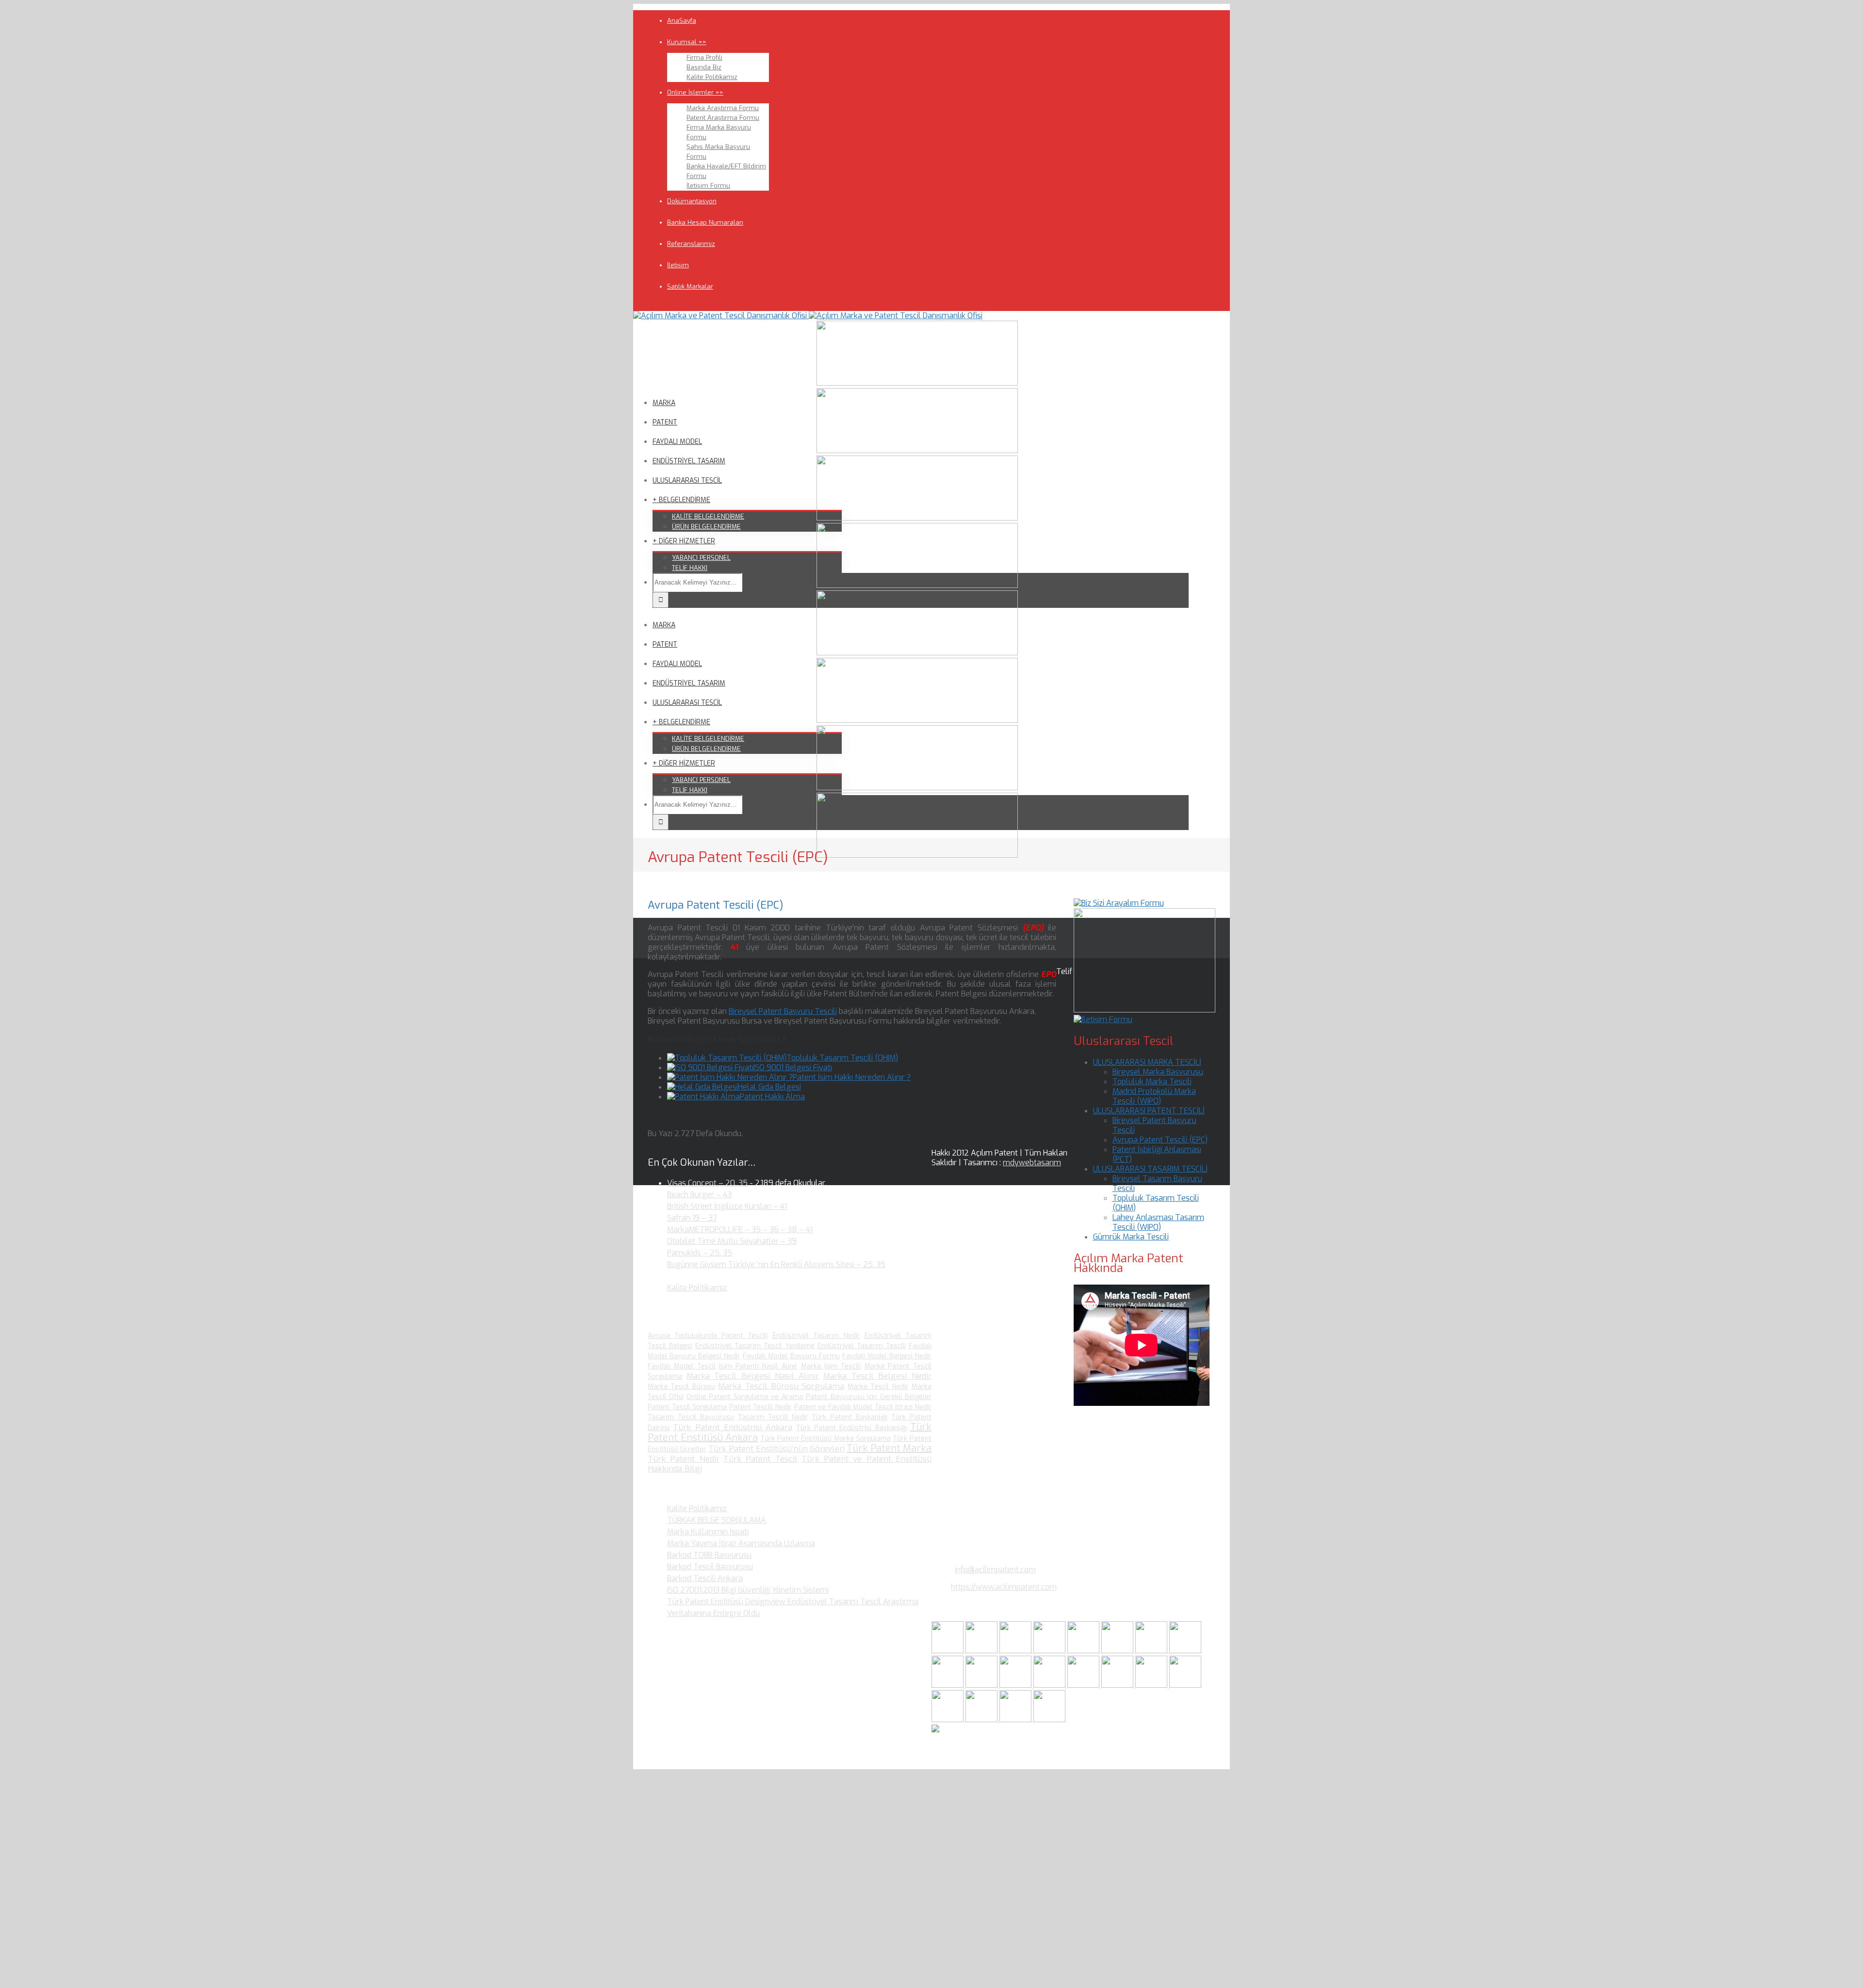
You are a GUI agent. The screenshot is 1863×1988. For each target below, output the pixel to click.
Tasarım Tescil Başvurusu (691, 1417)
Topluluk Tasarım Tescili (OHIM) (842, 1058)
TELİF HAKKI (690, 568)
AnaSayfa (682, 21)
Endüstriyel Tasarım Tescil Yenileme (755, 1346)
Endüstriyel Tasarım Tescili (862, 1346)
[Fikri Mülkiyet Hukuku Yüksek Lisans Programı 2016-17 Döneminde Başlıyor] (1016, 1685)
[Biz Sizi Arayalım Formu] (1119, 903)
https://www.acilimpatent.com (1004, 1587)
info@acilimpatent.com (995, 1570)
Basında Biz (704, 67)
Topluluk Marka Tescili (1152, 1082)
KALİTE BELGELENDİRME (708, 516)
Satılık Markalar (690, 286)
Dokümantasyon (692, 201)
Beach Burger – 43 (699, 1195)
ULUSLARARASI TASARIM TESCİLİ (1150, 1169)
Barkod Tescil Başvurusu (710, 1567)
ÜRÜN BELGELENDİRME (706, 527)
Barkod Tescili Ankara (705, 1578)
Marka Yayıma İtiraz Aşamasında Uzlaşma (741, 1543)
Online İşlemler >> (695, 92)
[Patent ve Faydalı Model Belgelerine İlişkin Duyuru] (1118, 1685)
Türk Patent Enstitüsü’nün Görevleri (776, 1449)
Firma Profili (704, 57)
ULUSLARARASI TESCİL (687, 481)
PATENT (665, 422)
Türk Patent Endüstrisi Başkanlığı (851, 1428)
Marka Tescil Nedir (878, 1387)
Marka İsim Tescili (831, 1366)
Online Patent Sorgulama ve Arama (745, 1397)
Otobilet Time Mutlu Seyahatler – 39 (732, 1241)
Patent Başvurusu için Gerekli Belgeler (869, 1397)
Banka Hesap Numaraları (705, 222)
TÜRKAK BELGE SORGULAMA (717, 1520)
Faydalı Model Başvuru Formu (791, 1356)
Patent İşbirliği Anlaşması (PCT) (1157, 1154)
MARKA (664, 403)
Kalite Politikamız (712, 77)
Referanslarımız (691, 244)
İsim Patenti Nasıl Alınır (758, 1366)
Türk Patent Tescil (760, 1459)
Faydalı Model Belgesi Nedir (887, 1356)
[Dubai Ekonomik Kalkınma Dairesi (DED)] (982, 1651)
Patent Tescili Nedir (760, 1407)
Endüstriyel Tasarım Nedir (816, 1336)
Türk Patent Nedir (684, 1459)
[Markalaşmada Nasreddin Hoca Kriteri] (982, 1685)
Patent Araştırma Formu (723, 118)
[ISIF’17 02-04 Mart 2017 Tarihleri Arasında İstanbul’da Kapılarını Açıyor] (1118, 1651)
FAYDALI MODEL (677, 442)
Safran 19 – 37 (692, 1218)
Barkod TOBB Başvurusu (709, 1555)
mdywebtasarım (1032, 1163)
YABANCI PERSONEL (701, 558)
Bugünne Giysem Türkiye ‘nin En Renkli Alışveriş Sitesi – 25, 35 (776, 1264)
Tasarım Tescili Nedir (773, 1417)
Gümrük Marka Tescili (1131, 1237)
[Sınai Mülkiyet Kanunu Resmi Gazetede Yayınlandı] (1152, 1651)
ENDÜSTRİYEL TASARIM (689, 461)
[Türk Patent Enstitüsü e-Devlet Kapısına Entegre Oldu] (982, 1719)
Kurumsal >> (687, 42)
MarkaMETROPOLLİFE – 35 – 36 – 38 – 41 (740, 1230)
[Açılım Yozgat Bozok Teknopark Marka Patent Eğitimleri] (948, 1651)
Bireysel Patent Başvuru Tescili (783, 1011)
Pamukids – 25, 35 (700, 1253)
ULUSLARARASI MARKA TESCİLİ (1147, 1062)
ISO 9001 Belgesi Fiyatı (793, 1067)
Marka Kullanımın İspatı (708, 1532)
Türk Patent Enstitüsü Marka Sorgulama (825, 1439)
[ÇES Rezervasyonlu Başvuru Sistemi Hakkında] (1084, 1685)
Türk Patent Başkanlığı (850, 1417)
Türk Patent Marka (889, 1448)
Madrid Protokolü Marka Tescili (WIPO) (1154, 1096)
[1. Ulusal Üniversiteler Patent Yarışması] (1016, 1651)
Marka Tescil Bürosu (681, 1387)
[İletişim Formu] (1103, 1019)
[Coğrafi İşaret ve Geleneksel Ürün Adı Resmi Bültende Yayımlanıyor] (1084, 1651)
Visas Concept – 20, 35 (707, 1183)
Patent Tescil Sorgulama (687, 1407)
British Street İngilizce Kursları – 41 (727, 1206)
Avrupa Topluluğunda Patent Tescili (708, 1336)
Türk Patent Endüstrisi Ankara (733, 1427)
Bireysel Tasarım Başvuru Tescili (1157, 1183)
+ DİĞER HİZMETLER (684, 541)
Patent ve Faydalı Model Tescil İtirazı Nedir (863, 1407)
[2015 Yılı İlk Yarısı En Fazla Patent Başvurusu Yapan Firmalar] (1050, 1685)
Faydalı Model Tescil (682, 1366)
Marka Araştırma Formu (723, 108)
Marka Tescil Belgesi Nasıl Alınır (753, 1376)
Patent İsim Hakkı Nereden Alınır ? (852, 1077)
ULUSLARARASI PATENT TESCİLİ (1149, 1111)
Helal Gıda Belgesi (769, 1087)
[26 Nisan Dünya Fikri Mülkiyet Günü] (1152, 1685)
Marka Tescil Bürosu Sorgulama (781, 1386)
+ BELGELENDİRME (681, 500)
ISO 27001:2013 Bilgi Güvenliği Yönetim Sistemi (748, 1590)
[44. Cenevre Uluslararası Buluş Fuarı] (948, 1685)
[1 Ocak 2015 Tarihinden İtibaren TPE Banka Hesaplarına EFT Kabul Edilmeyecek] (1016, 1719)
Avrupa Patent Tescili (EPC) (1160, 1140)
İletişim (678, 265)
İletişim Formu (708, 186)
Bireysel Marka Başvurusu (1158, 1072)
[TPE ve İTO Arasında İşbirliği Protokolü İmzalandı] (1049, 1719)
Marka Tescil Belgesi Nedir (877, 1376)
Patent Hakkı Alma (772, 1097)
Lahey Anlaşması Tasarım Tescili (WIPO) (1158, 1222)
